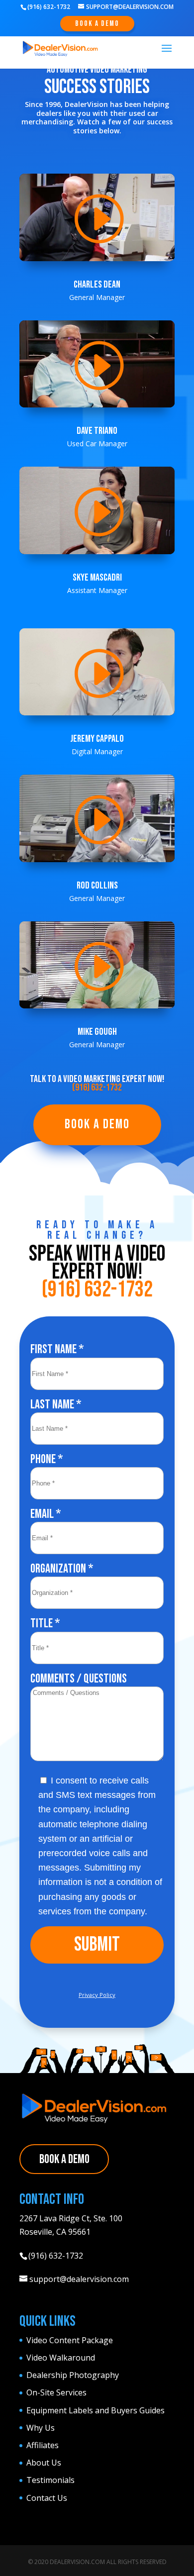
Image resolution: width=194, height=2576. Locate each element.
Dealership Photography (73, 2375)
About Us (44, 2463)
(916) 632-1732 (97, 1088)
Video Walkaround (61, 2358)
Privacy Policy (97, 1995)
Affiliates (43, 2445)
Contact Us (47, 2498)
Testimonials (50, 2480)
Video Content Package (70, 2340)
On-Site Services (56, 2392)
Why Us (41, 2428)
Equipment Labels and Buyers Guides (96, 2410)
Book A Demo (97, 24)
